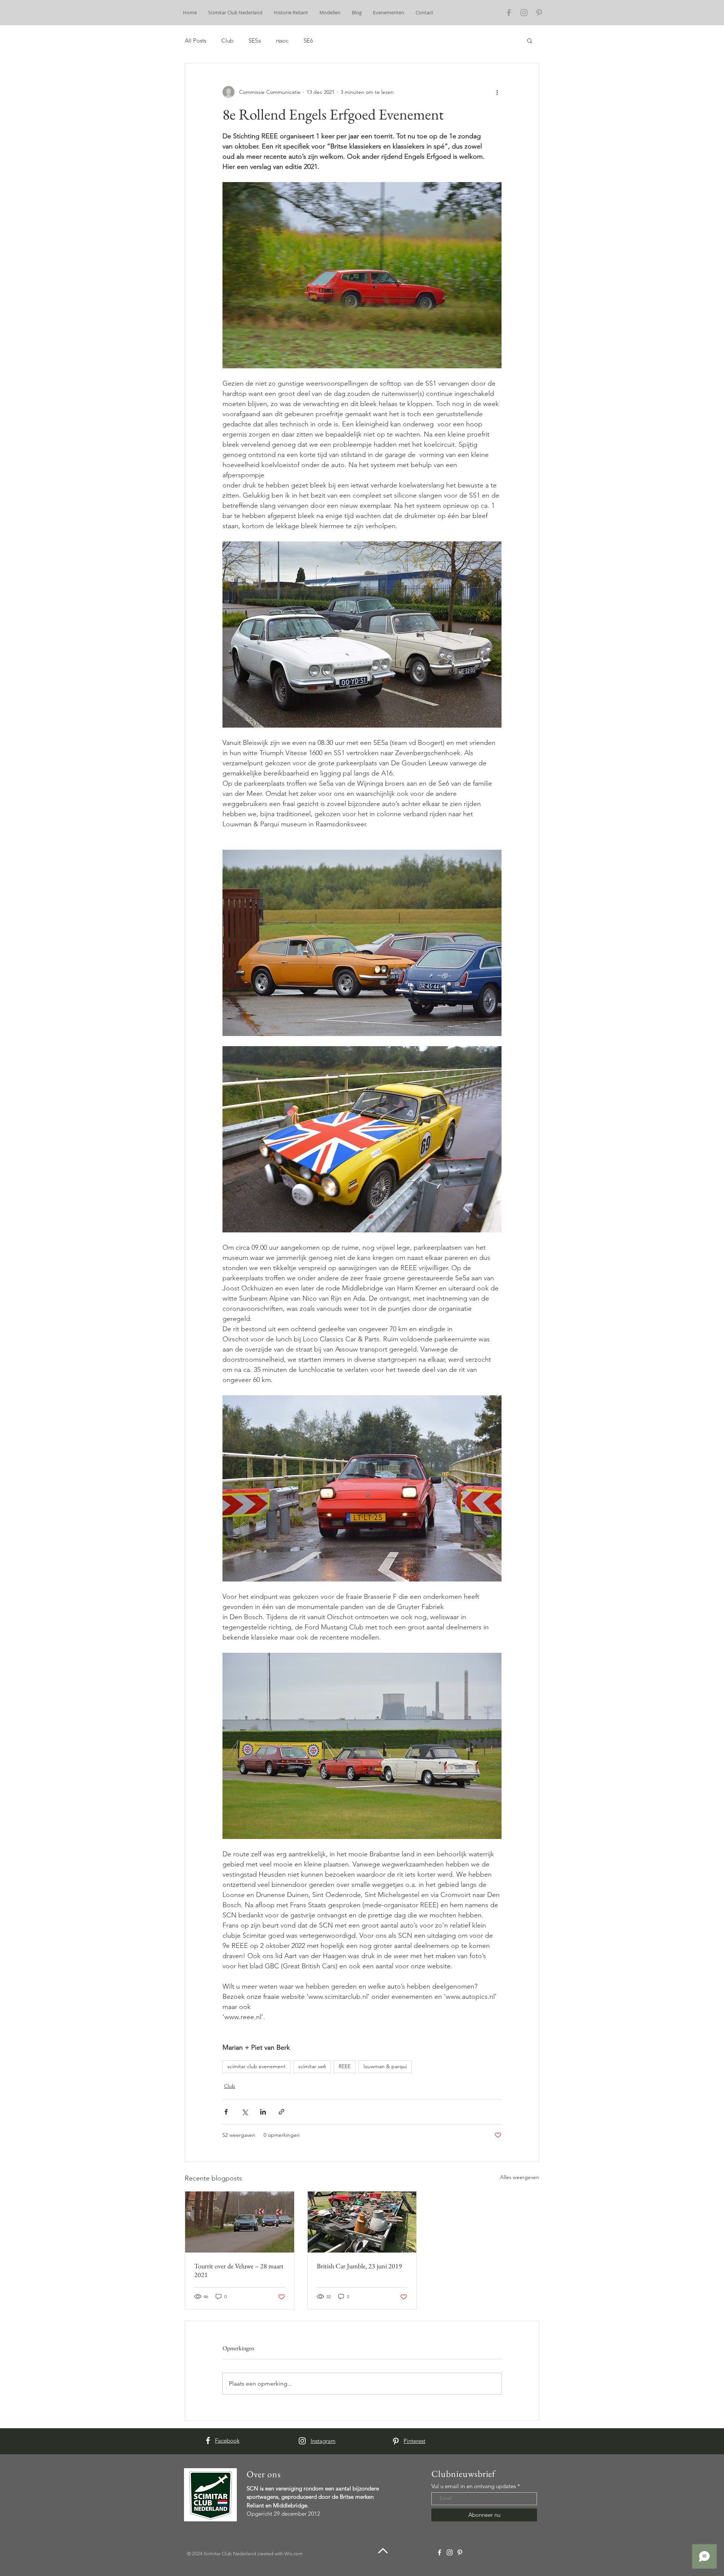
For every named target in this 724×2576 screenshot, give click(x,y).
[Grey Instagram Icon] (524, 13)
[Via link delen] (281, 2112)
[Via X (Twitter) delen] (245, 2112)
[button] (530, 40)
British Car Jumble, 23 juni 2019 (359, 2266)
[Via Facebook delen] (226, 2112)
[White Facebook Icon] (208, 2440)
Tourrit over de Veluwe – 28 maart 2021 (239, 2270)
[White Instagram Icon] (302, 2441)
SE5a (255, 41)
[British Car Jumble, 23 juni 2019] (362, 2222)
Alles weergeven (520, 2177)
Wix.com (294, 2554)
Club (227, 41)
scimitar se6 (312, 2066)
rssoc (282, 41)
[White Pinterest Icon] (396, 2441)
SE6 (308, 41)
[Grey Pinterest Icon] (539, 13)
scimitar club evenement (256, 2066)
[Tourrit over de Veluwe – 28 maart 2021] (240, 2222)
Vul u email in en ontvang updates (474, 2486)
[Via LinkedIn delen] (263, 2112)
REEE (345, 2066)
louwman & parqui (385, 2066)
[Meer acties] (497, 92)
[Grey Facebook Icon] (509, 13)
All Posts (196, 41)
